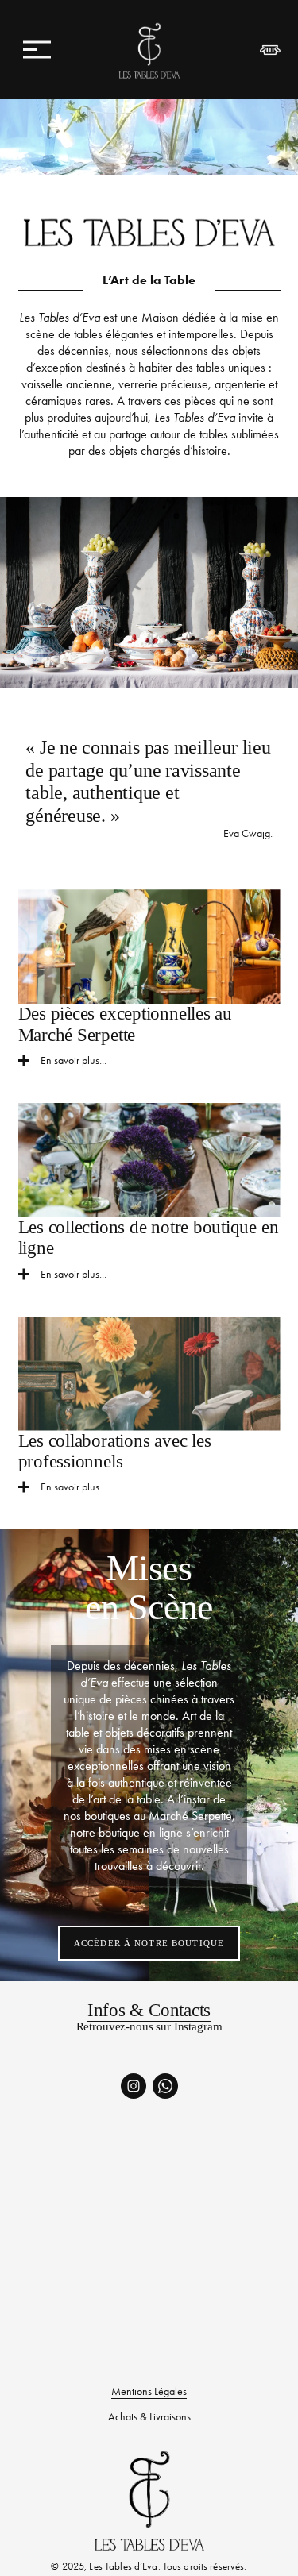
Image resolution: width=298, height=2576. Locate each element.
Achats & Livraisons (149, 2417)
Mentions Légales (149, 2391)
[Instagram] (134, 2086)
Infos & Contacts (149, 2010)
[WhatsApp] (165, 2086)
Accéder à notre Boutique (149, 1943)
